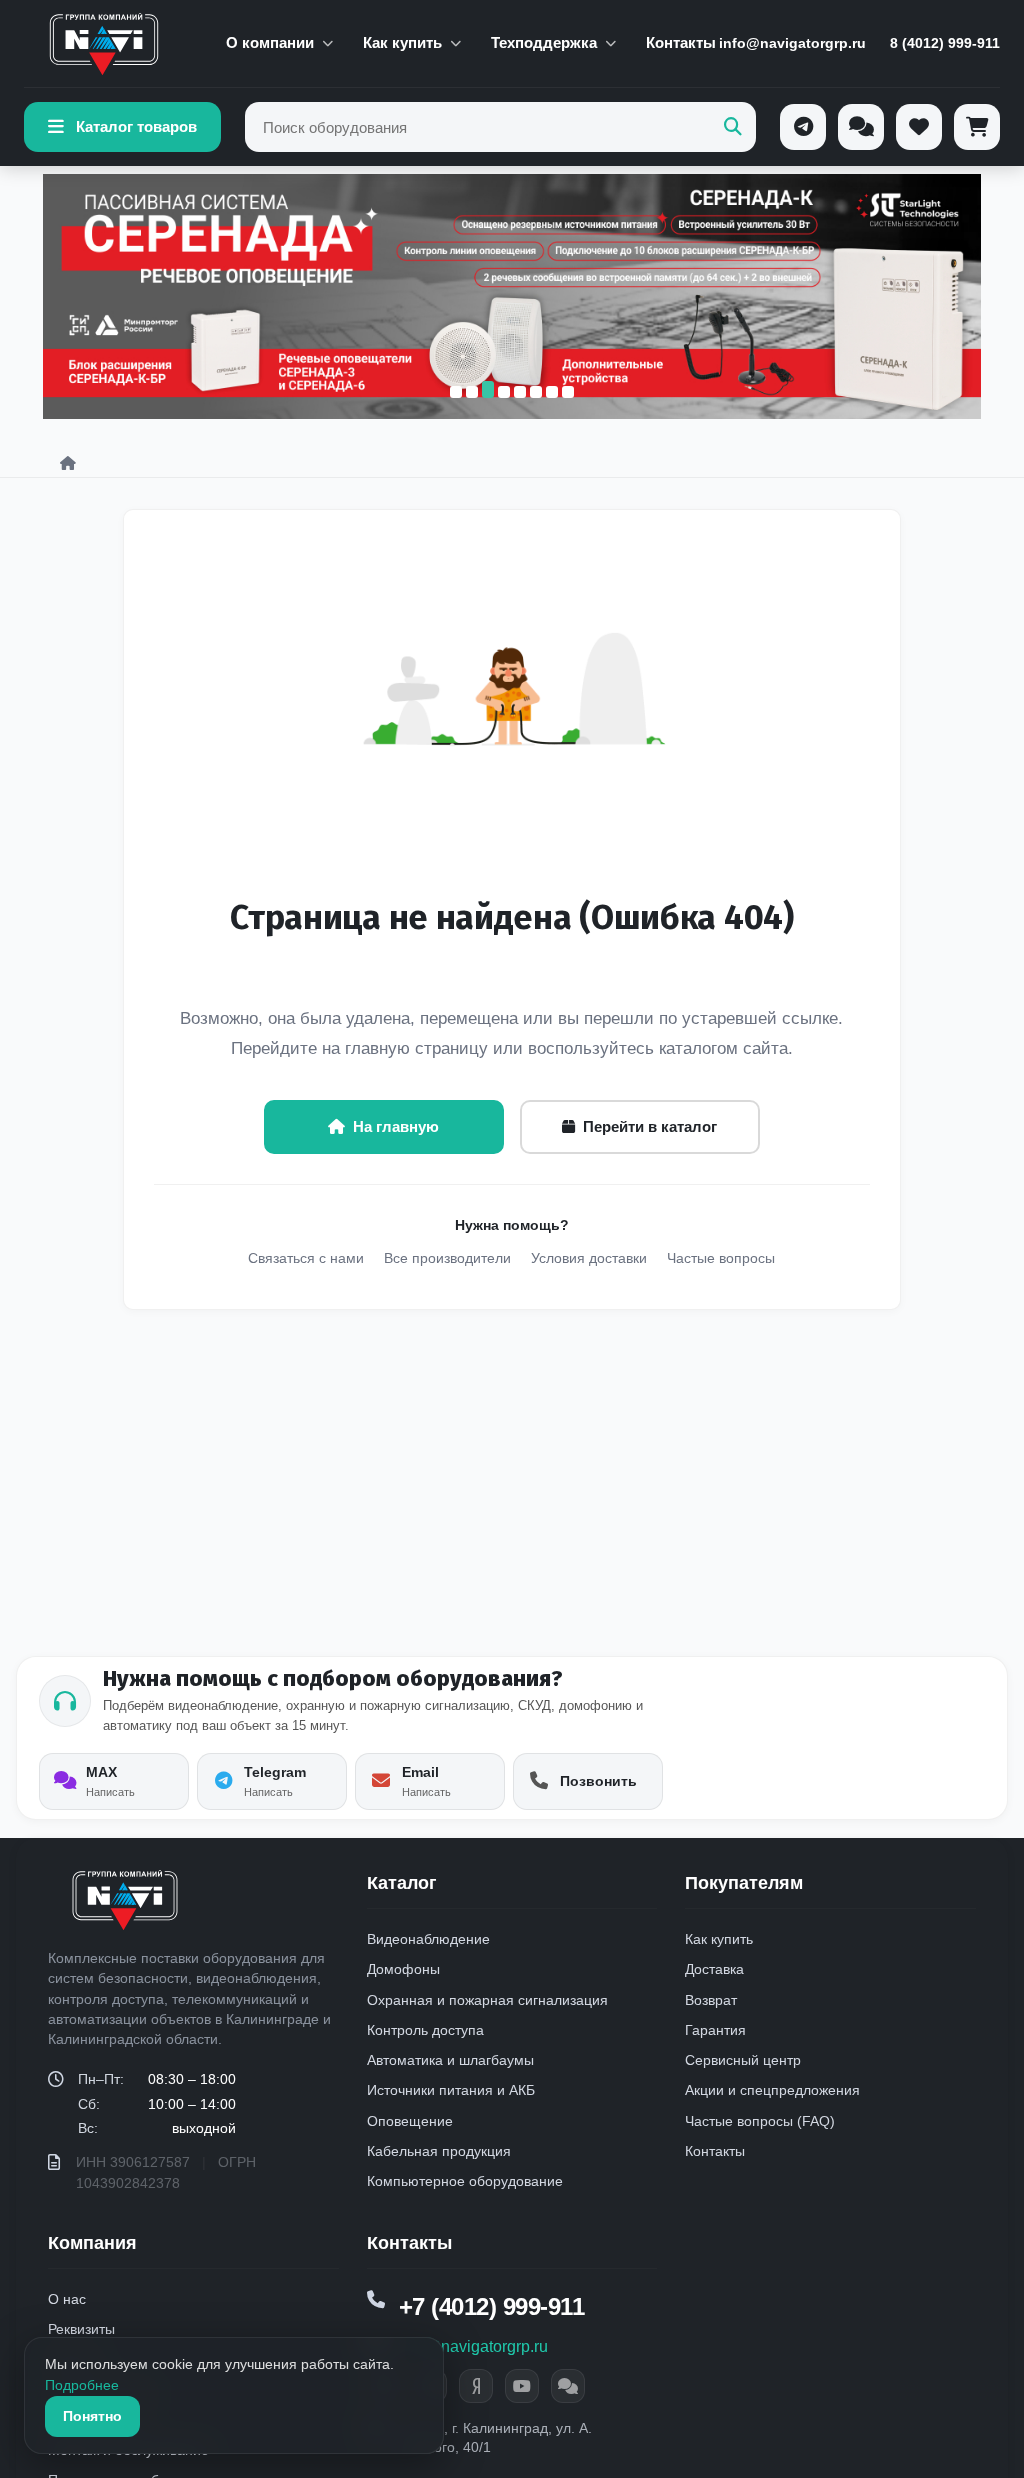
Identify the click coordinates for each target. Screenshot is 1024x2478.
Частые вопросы (721, 1258)
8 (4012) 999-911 (945, 43)
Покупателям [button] (744, 1883)
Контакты (681, 42)
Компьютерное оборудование (465, 2181)
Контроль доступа (425, 2030)
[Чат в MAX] (568, 2386)
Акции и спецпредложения (772, 2090)
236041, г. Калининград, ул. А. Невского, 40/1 (494, 2438)
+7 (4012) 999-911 (492, 2306)
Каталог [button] (402, 1883)
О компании (270, 42)
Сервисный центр (743, 2060)
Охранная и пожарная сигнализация (487, 2000)
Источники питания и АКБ (451, 2090)
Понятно (92, 2416)
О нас (67, 2299)
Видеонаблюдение (428, 1939)
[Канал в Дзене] (476, 2386)
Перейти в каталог (650, 1126)
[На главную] (104, 44)
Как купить (402, 42)
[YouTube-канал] (522, 2386)
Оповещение (410, 2121)
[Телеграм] (803, 127)
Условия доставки (589, 1258)
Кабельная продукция (439, 2151)
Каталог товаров (136, 126)
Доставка (714, 1969)
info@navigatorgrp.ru (792, 43)
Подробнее (82, 2385)
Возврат (711, 2000)
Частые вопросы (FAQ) (760, 2121)
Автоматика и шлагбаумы (450, 2060)
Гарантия (715, 2030)
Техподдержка (544, 42)
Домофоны (403, 1969)
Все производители (447, 1258)
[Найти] (733, 127)
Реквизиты (81, 2329)
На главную (396, 1126)
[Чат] (861, 127)
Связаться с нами (306, 1258)
